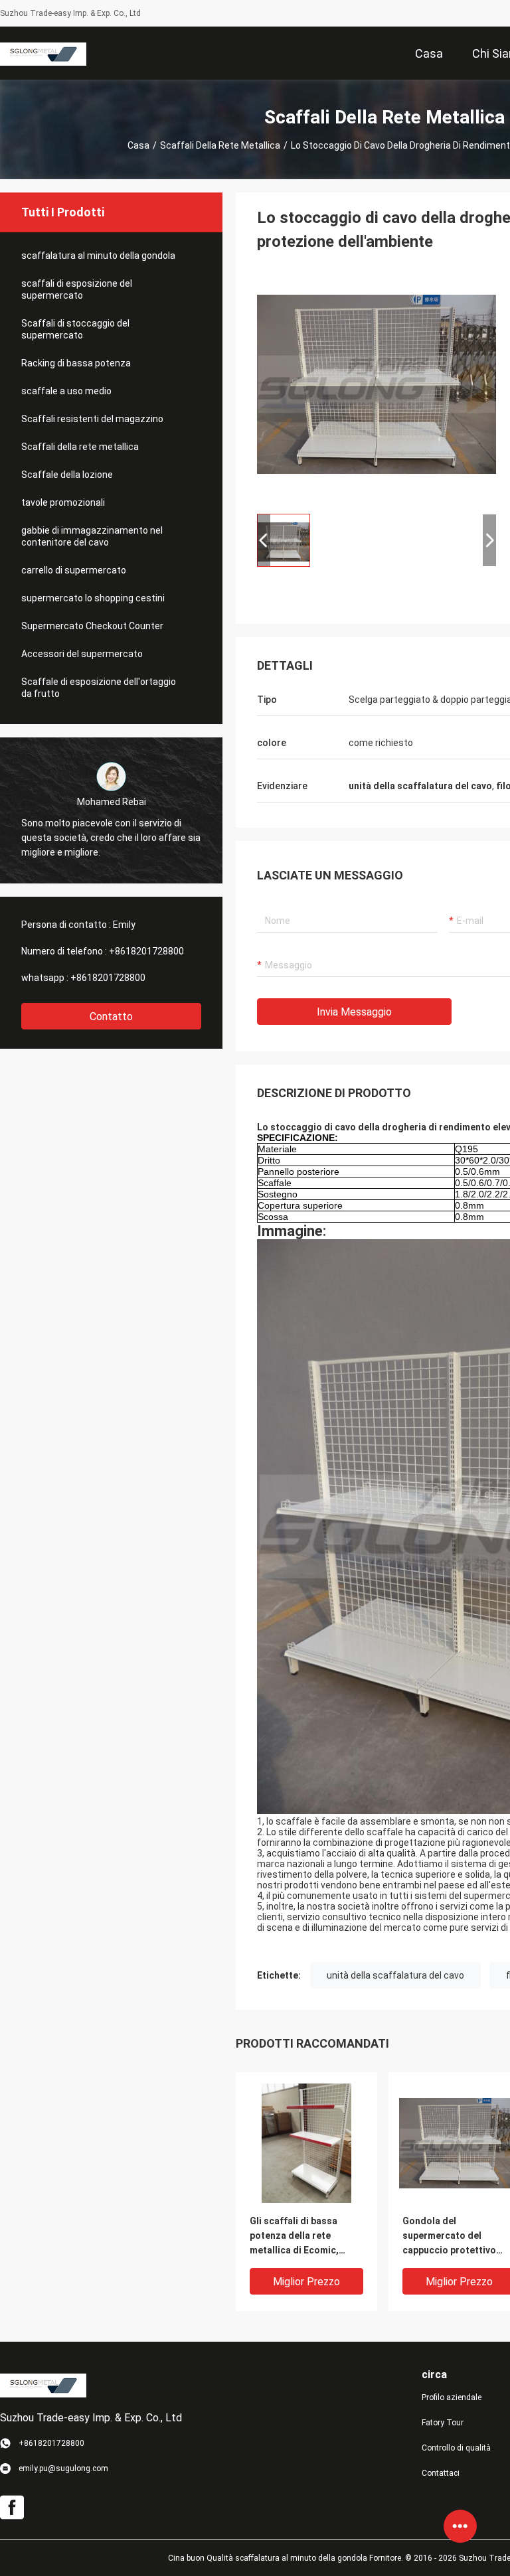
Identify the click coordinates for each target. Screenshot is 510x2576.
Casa (138, 145)
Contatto (111, 1017)
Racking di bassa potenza (76, 363)
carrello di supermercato (74, 570)
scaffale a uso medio (66, 391)
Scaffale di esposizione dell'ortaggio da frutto (99, 688)
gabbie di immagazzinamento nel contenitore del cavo (92, 536)
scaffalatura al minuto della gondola (98, 256)
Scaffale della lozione (67, 475)
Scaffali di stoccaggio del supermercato (75, 329)
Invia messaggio (354, 1012)
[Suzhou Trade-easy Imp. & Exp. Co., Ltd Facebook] (12, 2508)
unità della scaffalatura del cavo (395, 1975)
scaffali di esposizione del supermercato (77, 289)
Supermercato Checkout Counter (92, 626)
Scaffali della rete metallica (220, 145)
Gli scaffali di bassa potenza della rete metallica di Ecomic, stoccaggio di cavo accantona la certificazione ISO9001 (300, 2236)
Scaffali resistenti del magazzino (92, 419)
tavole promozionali (63, 502)
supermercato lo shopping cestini (93, 598)
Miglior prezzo (306, 2282)
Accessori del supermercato (82, 654)
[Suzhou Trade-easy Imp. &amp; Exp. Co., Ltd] (43, 53)
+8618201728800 (146, 951)
